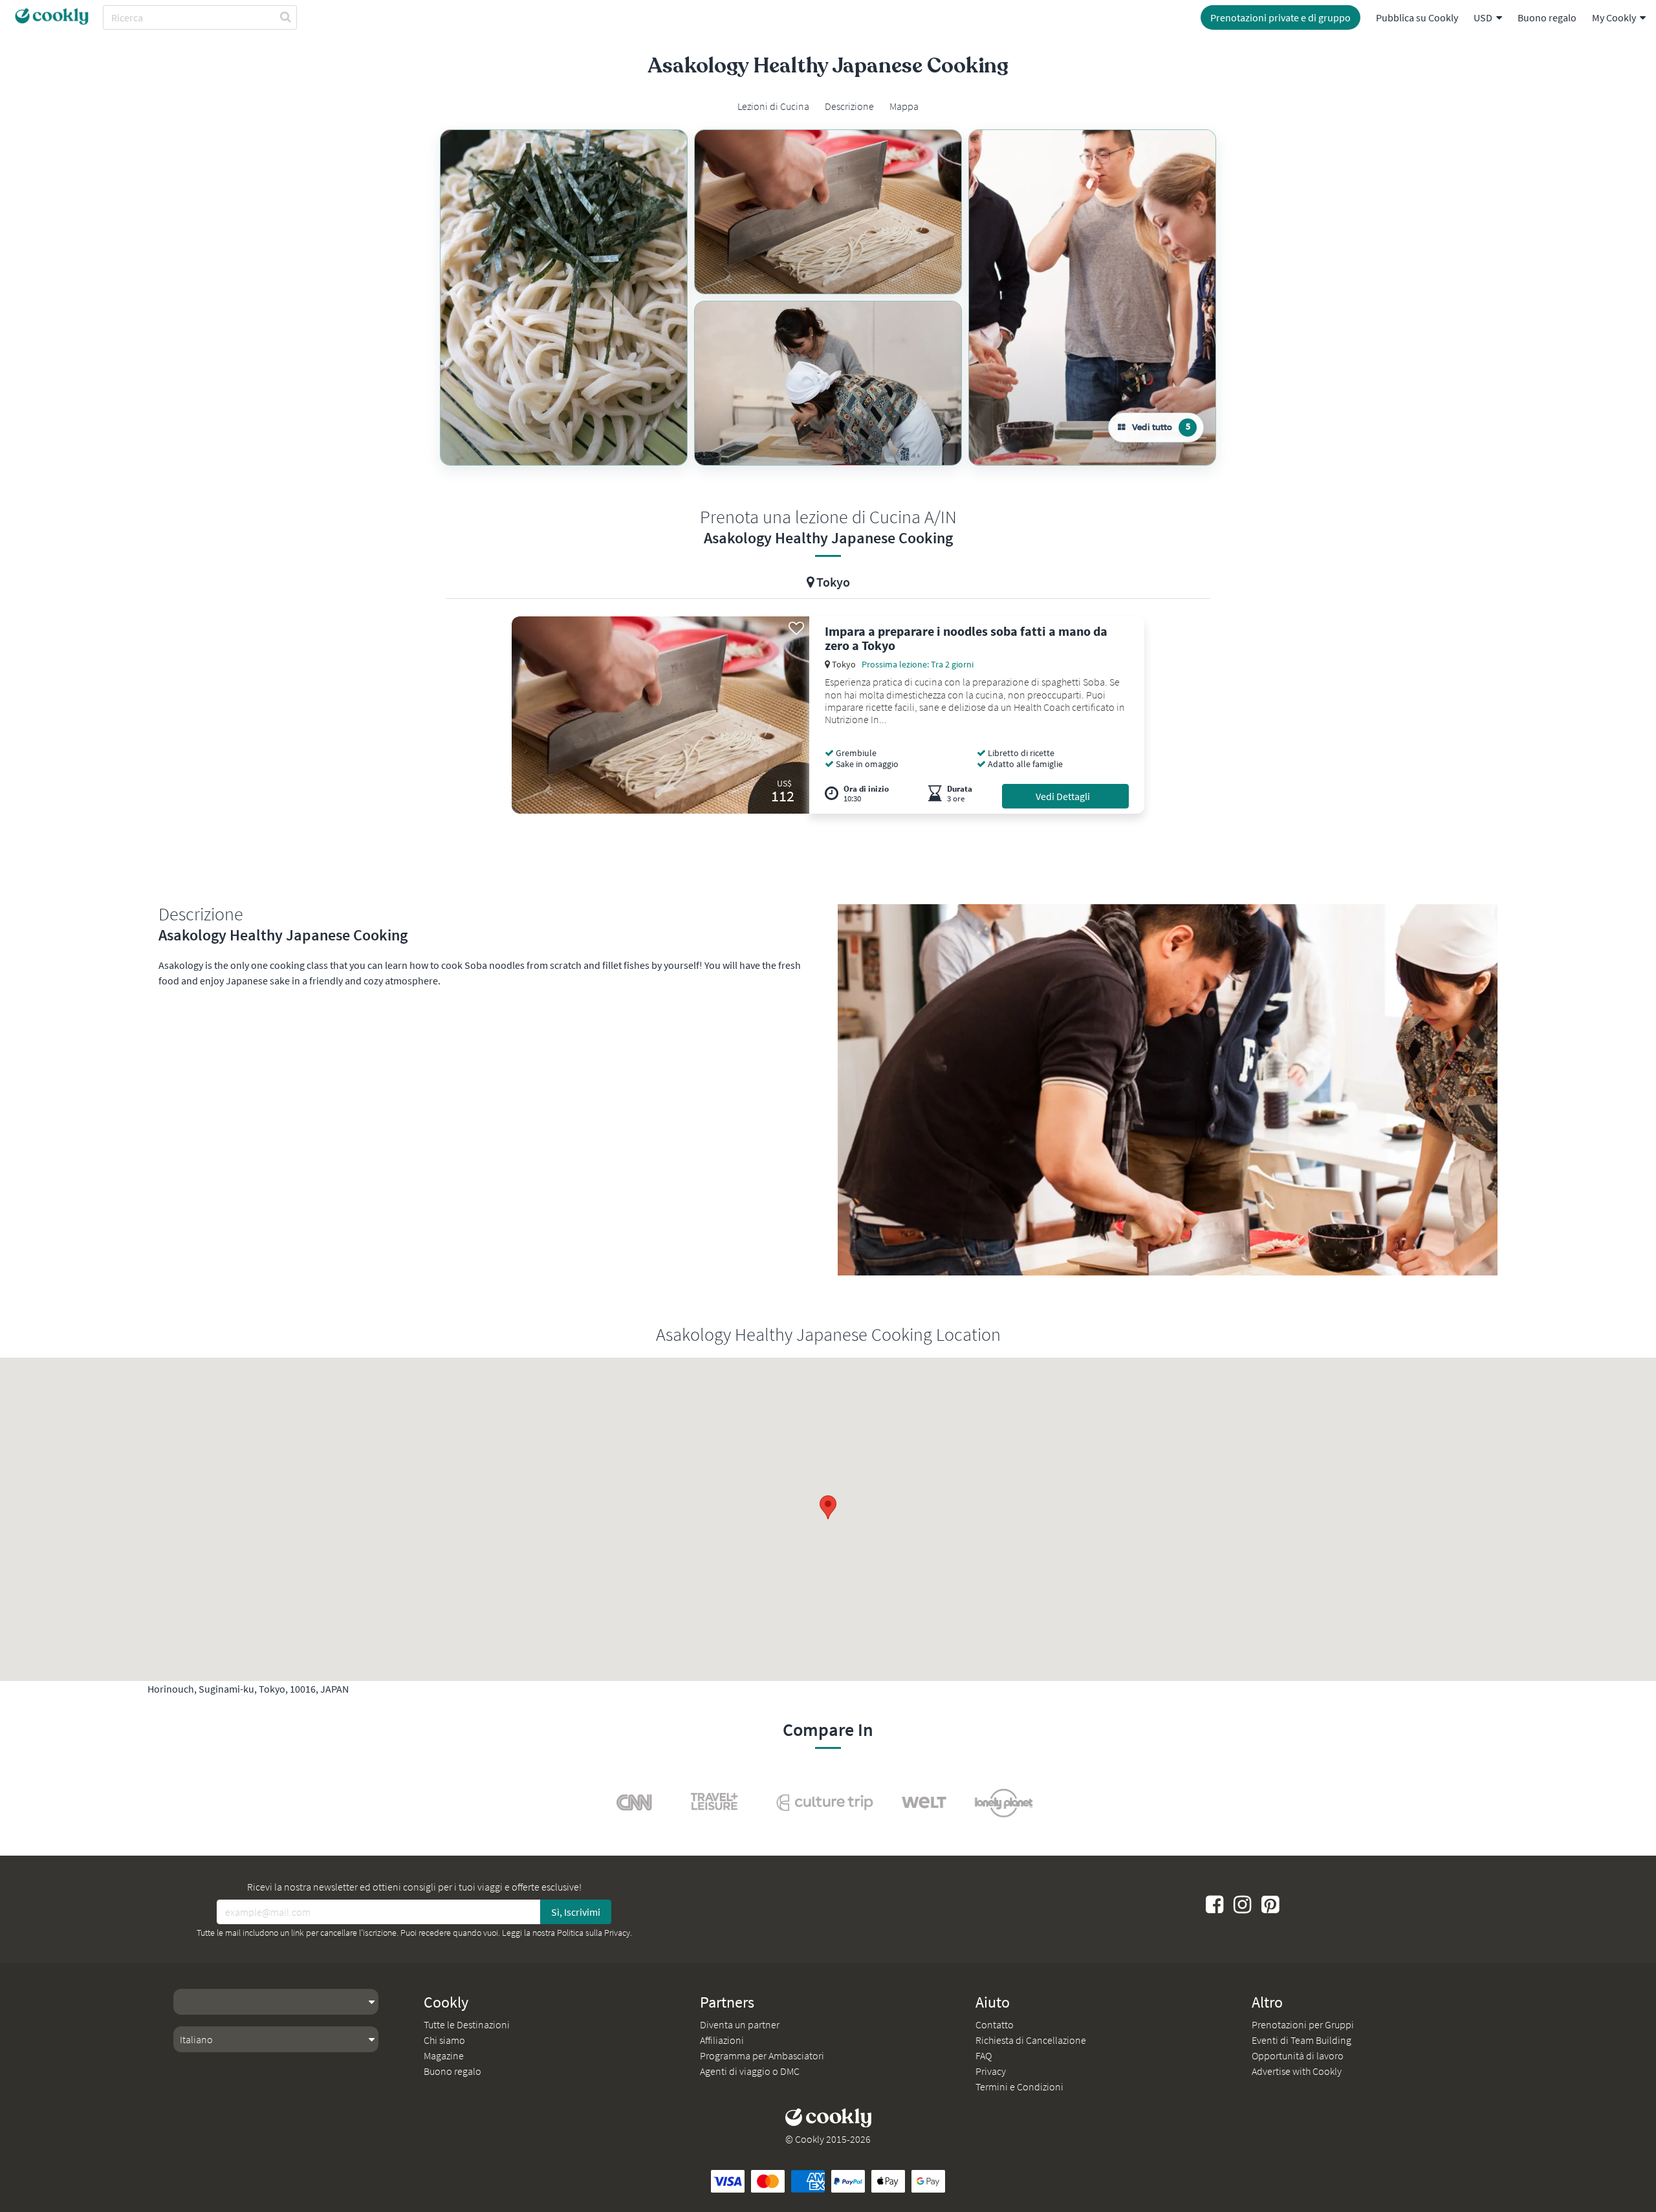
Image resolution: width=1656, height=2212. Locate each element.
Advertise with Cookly (1297, 2071)
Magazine (444, 2055)
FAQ (984, 2055)
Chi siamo (444, 2040)
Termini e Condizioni (1019, 2087)
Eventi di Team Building (1302, 2040)
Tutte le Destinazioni (467, 2024)
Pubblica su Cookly (1417, 17)
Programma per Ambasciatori (762, 2055)
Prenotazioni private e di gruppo (1280, 17)
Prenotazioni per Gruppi (1303, 2024)
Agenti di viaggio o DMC (750, 2071)
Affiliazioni (722, 2040)
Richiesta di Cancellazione (1031, 2040)
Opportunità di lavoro (1298, 2055)
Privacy (991, 2071)
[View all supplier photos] (564, 298)
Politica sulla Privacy (594, 1933)
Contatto (995, 2024)
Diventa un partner (740, 2024)
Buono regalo (1547, 17)
